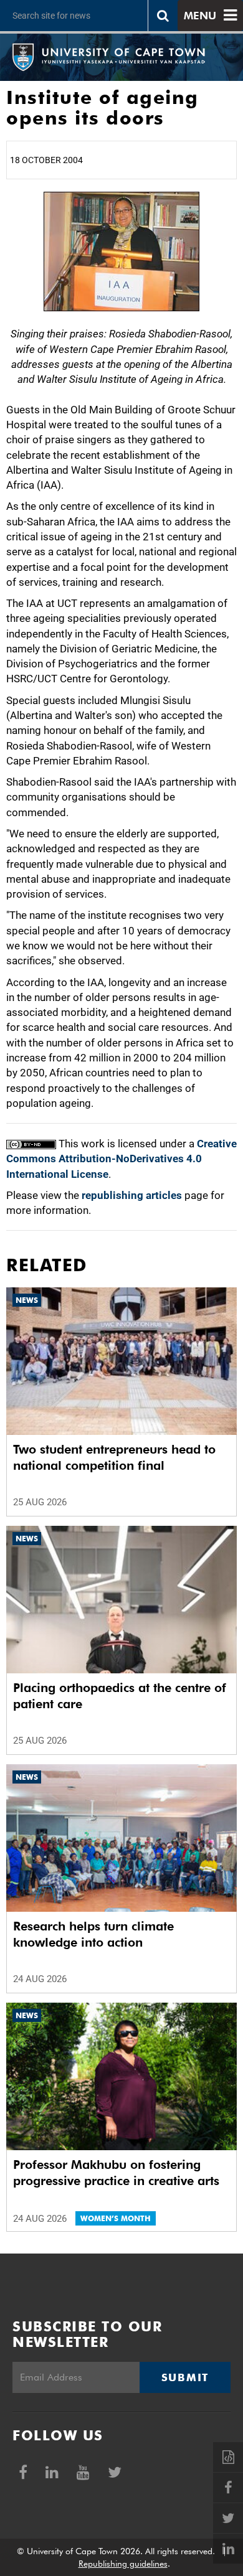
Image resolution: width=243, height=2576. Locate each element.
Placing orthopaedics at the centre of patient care (120, 1696)
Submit (185, 2377)
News (27, 1300)
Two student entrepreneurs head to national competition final (114, 1457)
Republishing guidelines (123, 2564)
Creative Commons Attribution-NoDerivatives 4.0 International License (121, 1159)
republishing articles (132, 1195)
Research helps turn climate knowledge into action (93, 1934)
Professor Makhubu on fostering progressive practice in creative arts (116, 2173)
